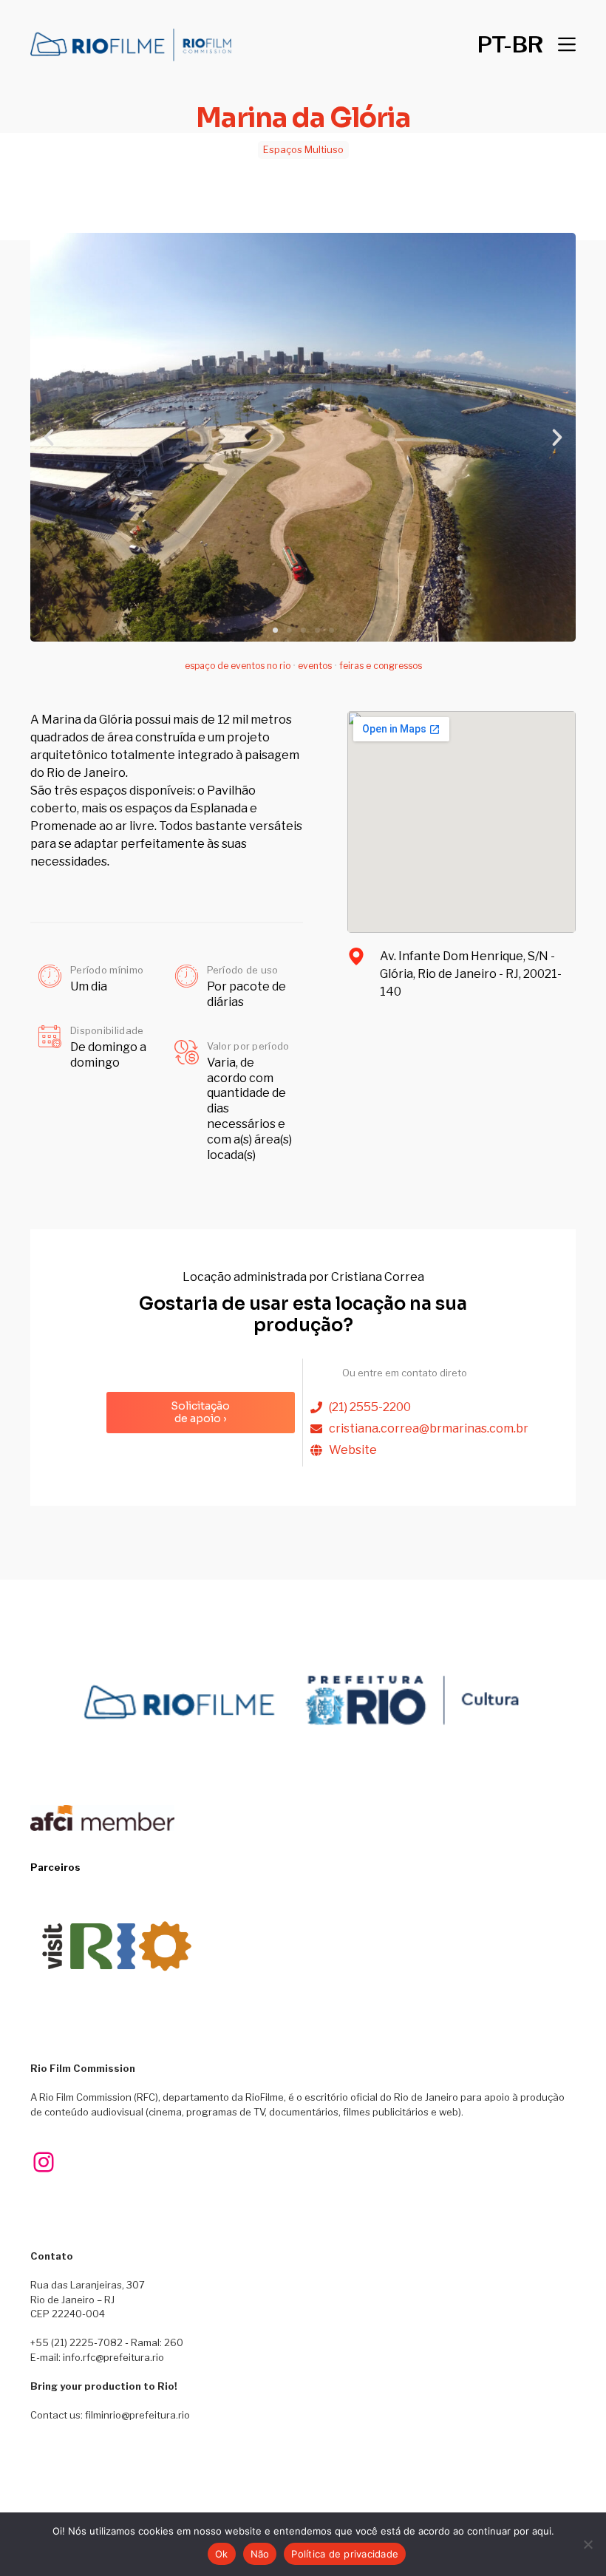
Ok (222, 2554)
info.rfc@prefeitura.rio (113, 2357)
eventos (315, 666)
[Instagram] (44, 2162)
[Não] (588, 2544)
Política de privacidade (345, 2554)
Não (260, 2554)
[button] (510, 44)
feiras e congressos (381, 666)
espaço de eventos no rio (238, 666)
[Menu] (567, 44)
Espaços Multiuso (303, 149)
